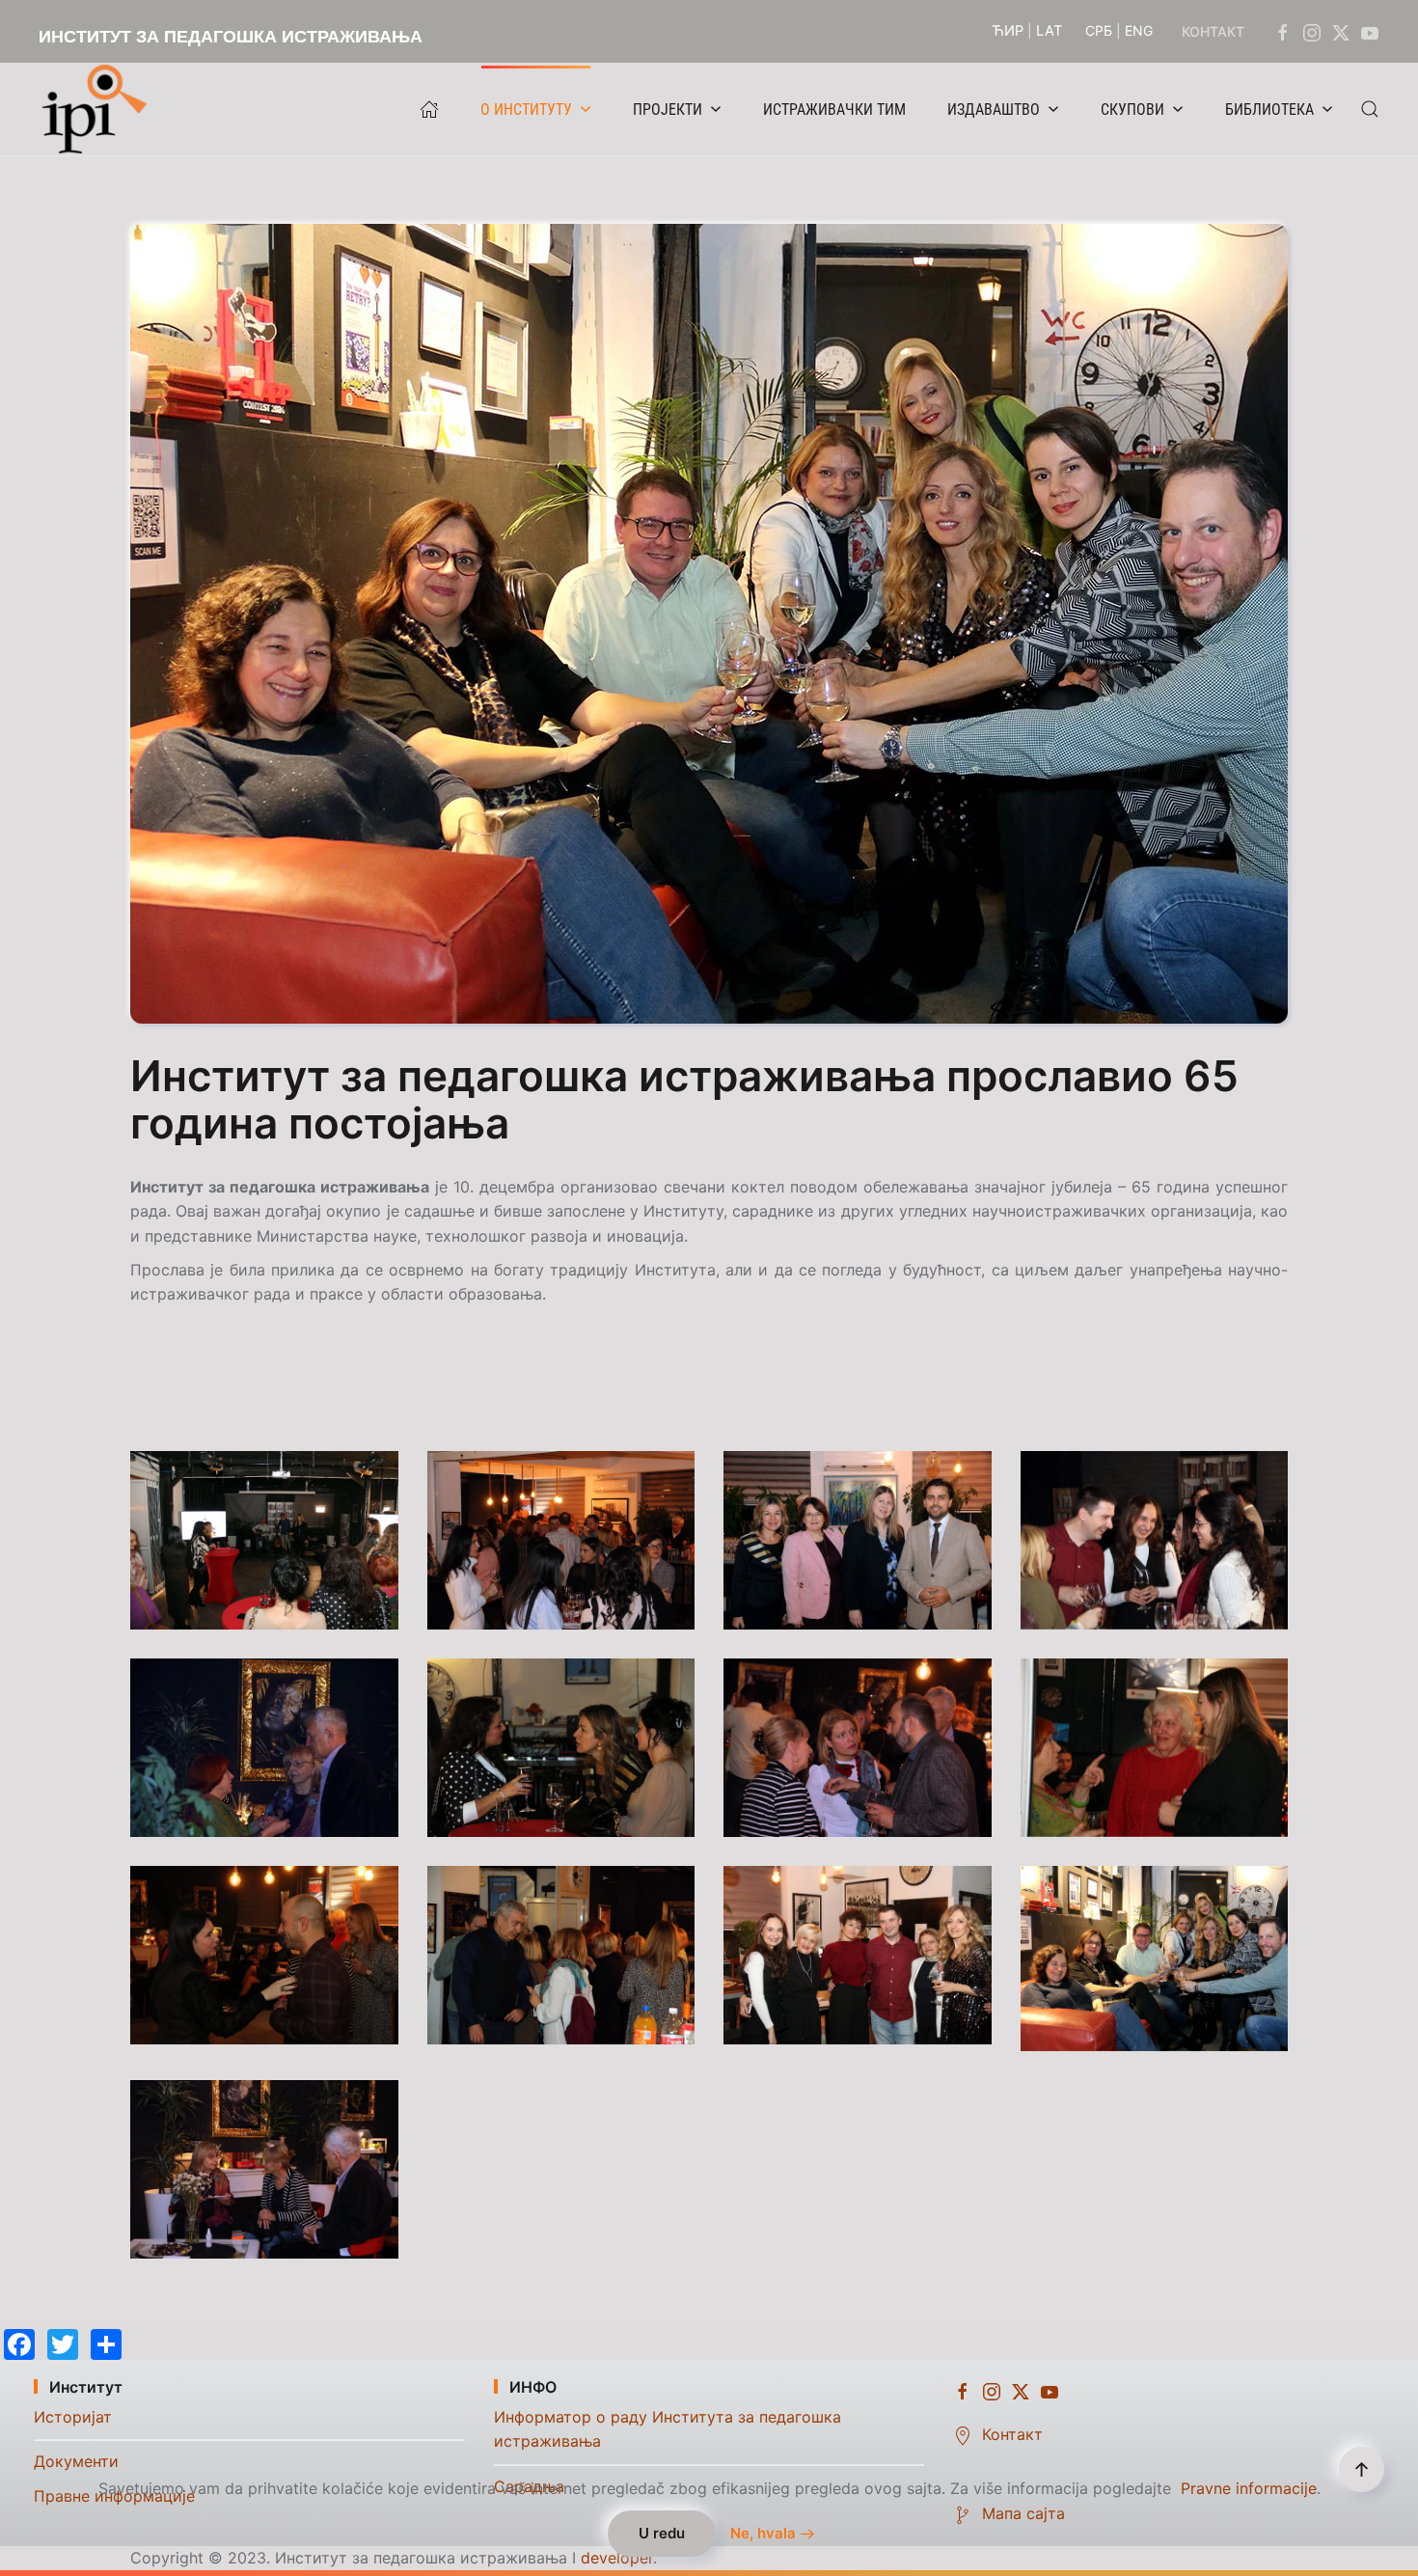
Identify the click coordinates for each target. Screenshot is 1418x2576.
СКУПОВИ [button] (1132, 110)
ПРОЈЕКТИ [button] (668, 110)
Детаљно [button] (264, 1540)
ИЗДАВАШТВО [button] (994, 110)
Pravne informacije (1249, 2488)
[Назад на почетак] (99, 109)
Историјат (73, 2417)
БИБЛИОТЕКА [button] (1269, 110)
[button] (1370, 109)
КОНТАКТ (1213, 31)
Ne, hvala (763, 2534)
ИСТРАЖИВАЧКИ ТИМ (834, 110)
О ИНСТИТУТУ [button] (526, 110)
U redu (662, 2533)
